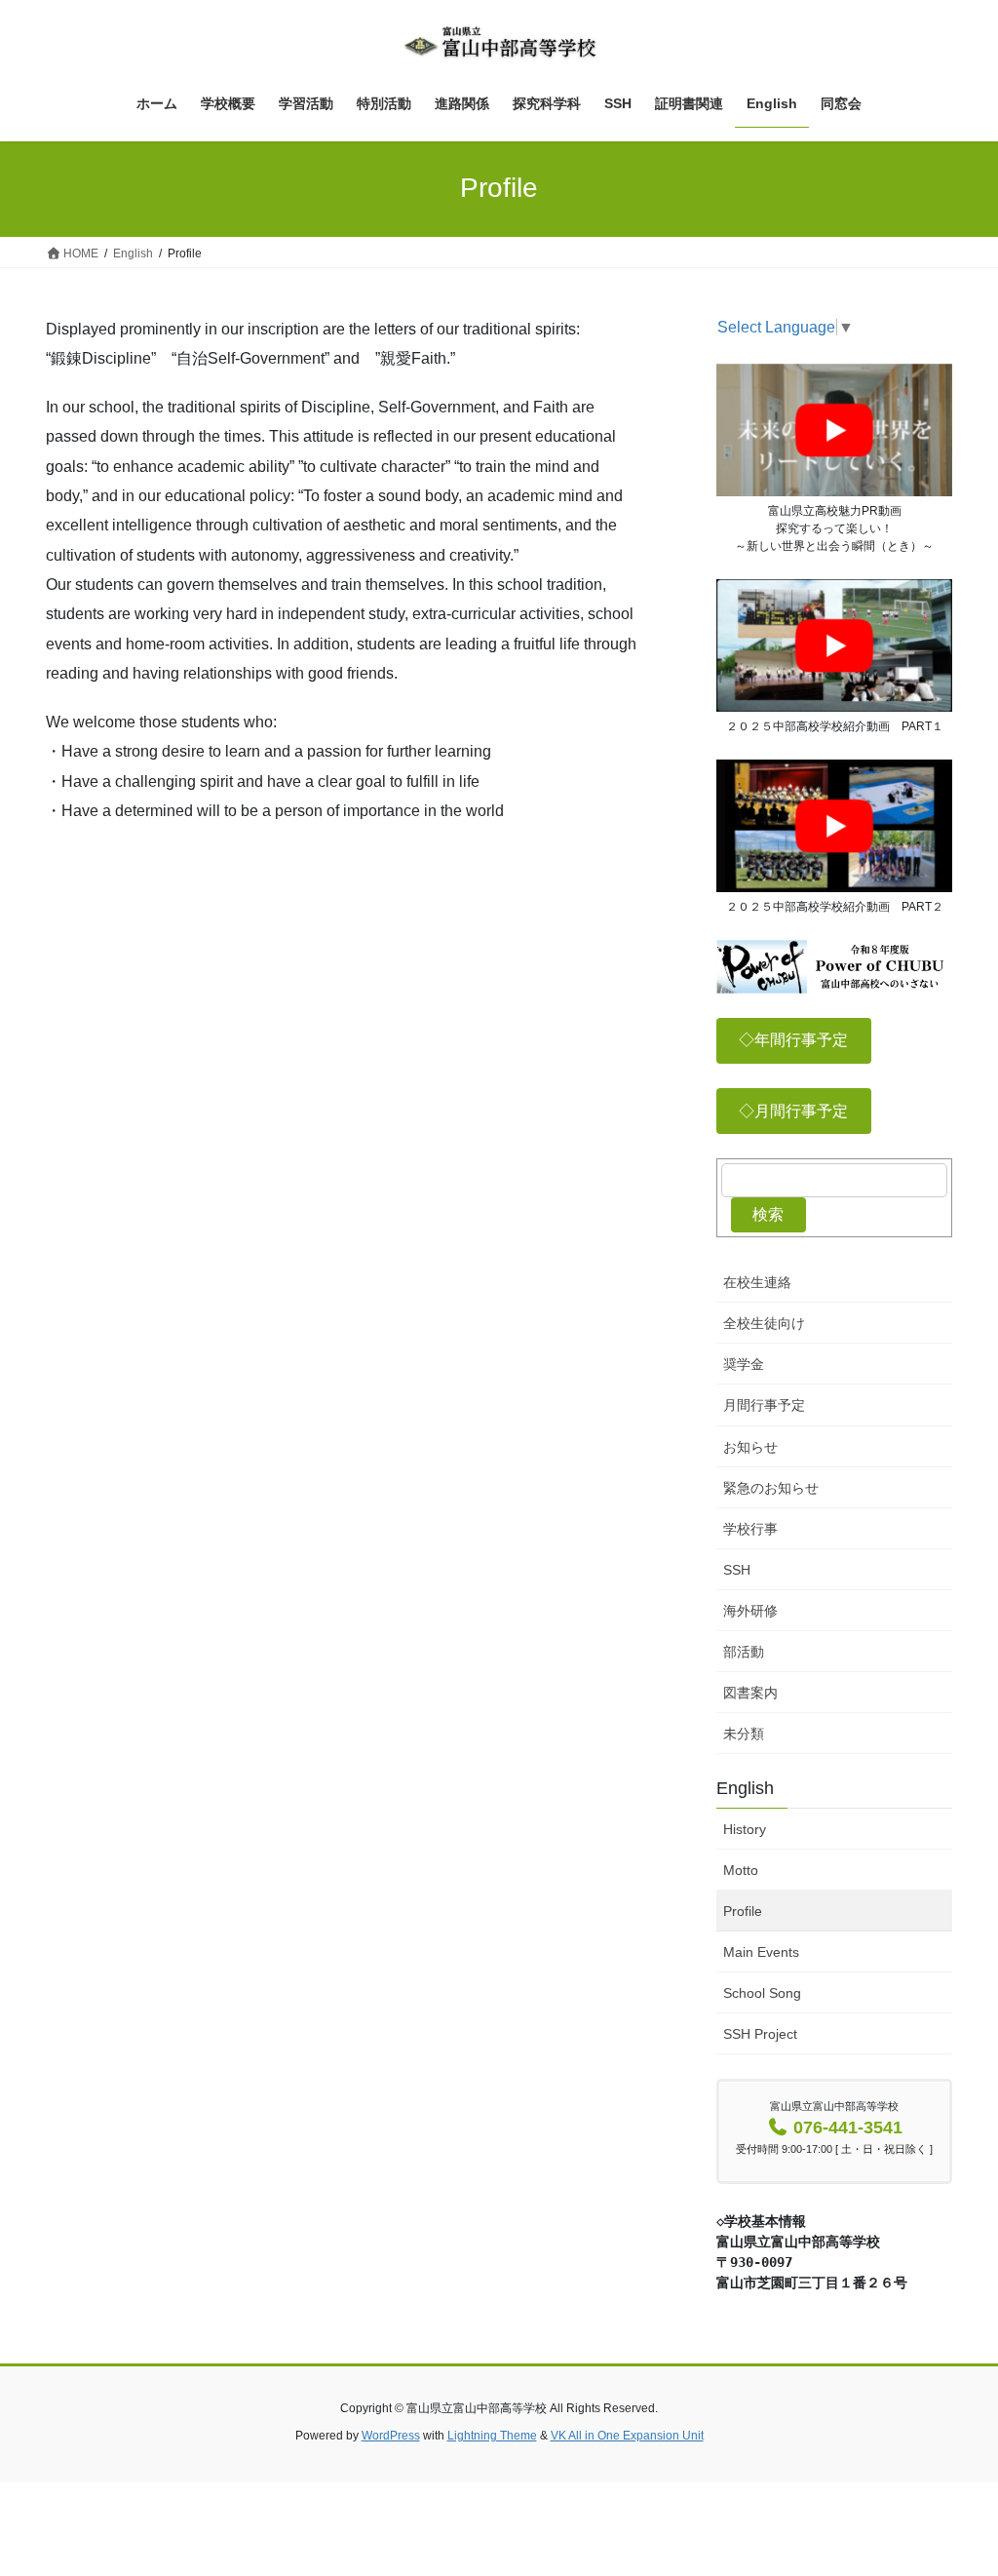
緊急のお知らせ (771, 1488)
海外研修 (750, 1611)
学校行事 (750, 1529)
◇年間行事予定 (793, 1040)
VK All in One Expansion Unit (627, 2436)
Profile (743, 1911)
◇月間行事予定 (793, 1111)
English (745, 1788)
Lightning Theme (492, 2436)
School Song (762, 1993)
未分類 (744, 1734)
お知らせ (750, 1447)
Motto (741, 1870)
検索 (768, 1214)
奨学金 (744, 1364)
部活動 (744, 1652)
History (745, 1829)
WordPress (391, 2436)
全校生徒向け (764, 1323)
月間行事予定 (764, 1405)
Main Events (761, 1952)
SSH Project (760, 2034)
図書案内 (750, 1693)
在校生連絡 (757, 1282)
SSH (737, 1570)
